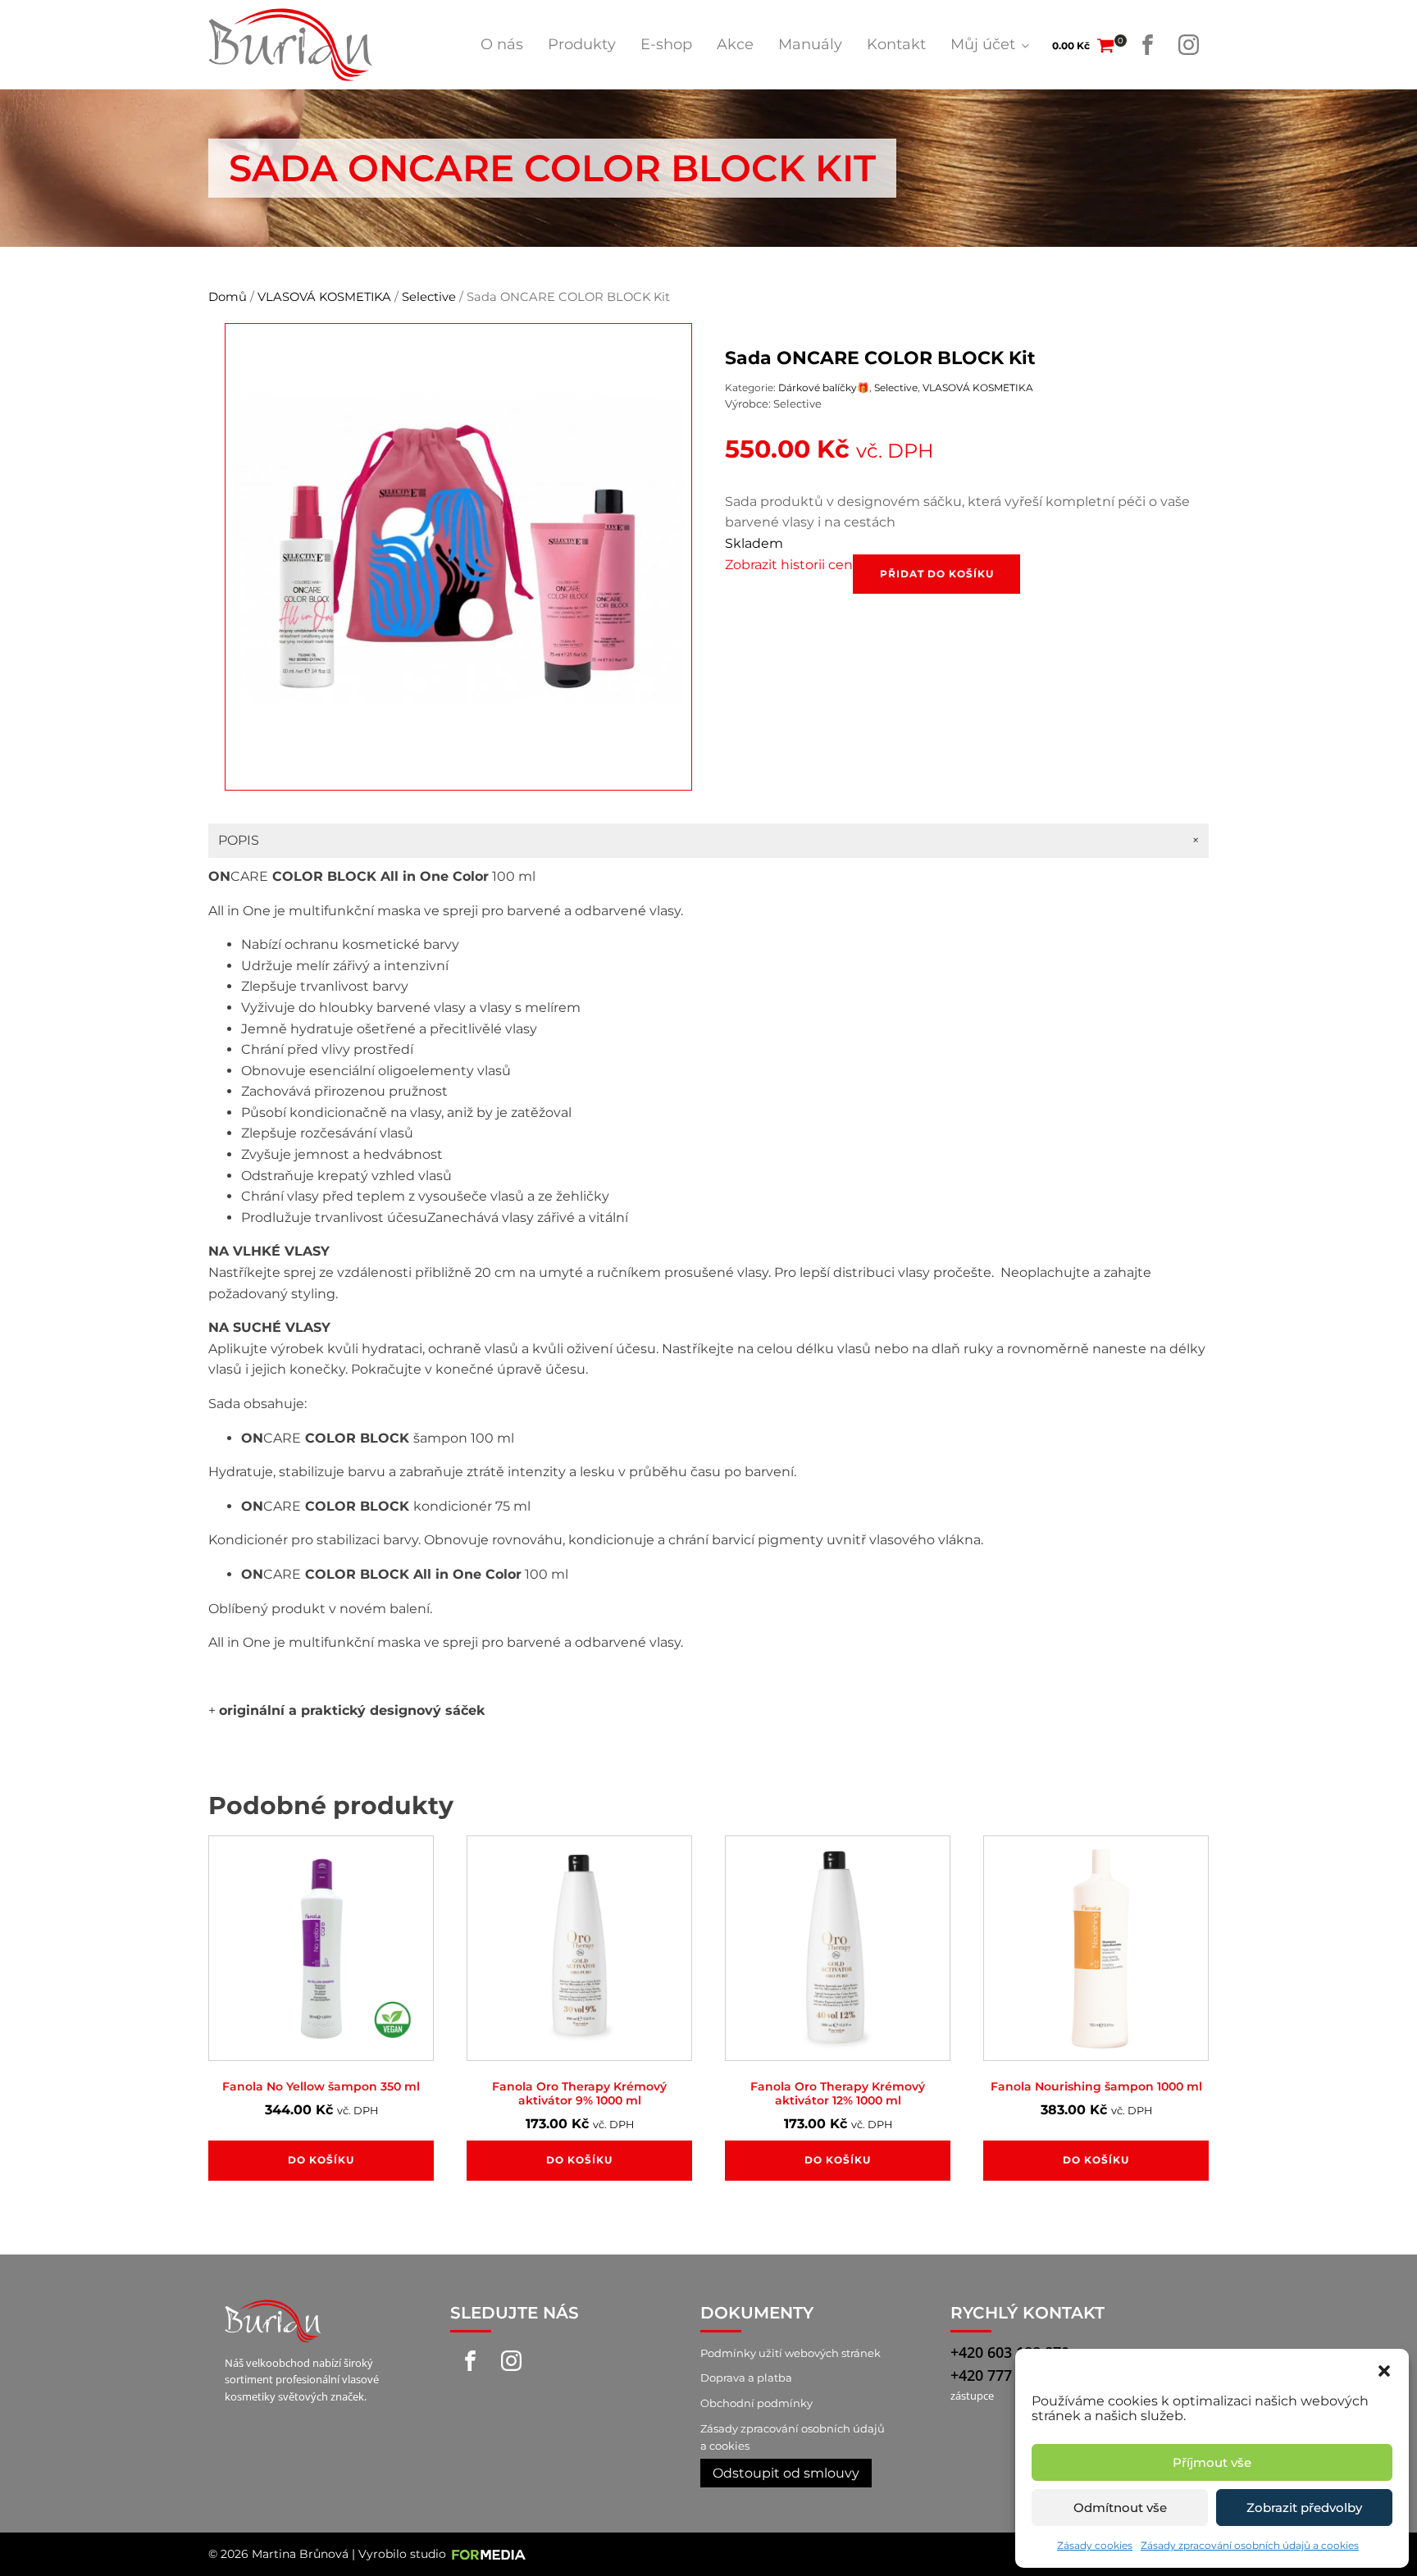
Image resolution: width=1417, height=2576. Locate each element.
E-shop (666, 44)
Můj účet (983, 44)
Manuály (810, 44)
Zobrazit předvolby (1304, 2508)
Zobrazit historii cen (789, 565)
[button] (1384, 2369)
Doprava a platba (746, 2378)
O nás (502, 44)
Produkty (582, 44)
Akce (735, 44)
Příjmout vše (1212, 2462)
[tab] (708, 841)
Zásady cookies (1095, 2545)
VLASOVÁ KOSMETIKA (324, 297)
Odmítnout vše (1120, 2508)
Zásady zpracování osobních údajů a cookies (1250, 2545)
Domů (228, 297)
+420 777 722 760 (1010, 2375)
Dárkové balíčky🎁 (824, 388)
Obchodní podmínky (756, 2403)
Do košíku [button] (321, 2160)
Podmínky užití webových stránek (791, 2353)
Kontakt (896, 44)
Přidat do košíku (937, 574)
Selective (429, 297)
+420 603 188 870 (1010, 2352)
